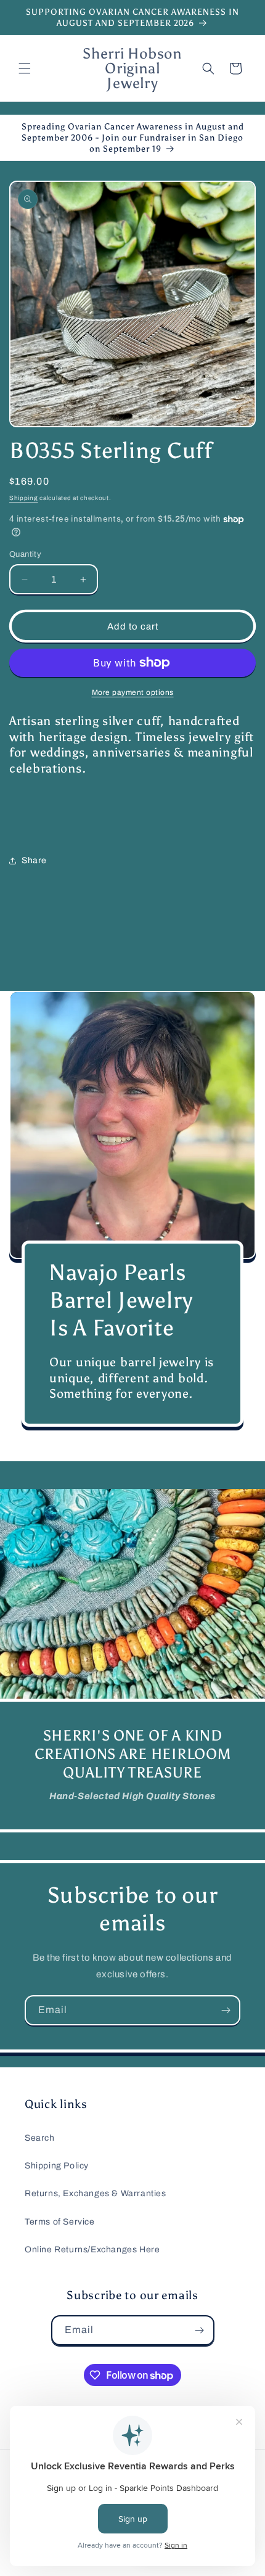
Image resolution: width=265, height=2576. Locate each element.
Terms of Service (60, 2222)
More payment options (133, 692)
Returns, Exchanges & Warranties (96, 2193)
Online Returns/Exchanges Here (92, 2250)
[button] (25, 68)
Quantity (25, 554)
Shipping (24, 498)
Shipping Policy (57, 2166)
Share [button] (34, 860)
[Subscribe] (226, 2010)
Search (40, 2138)
